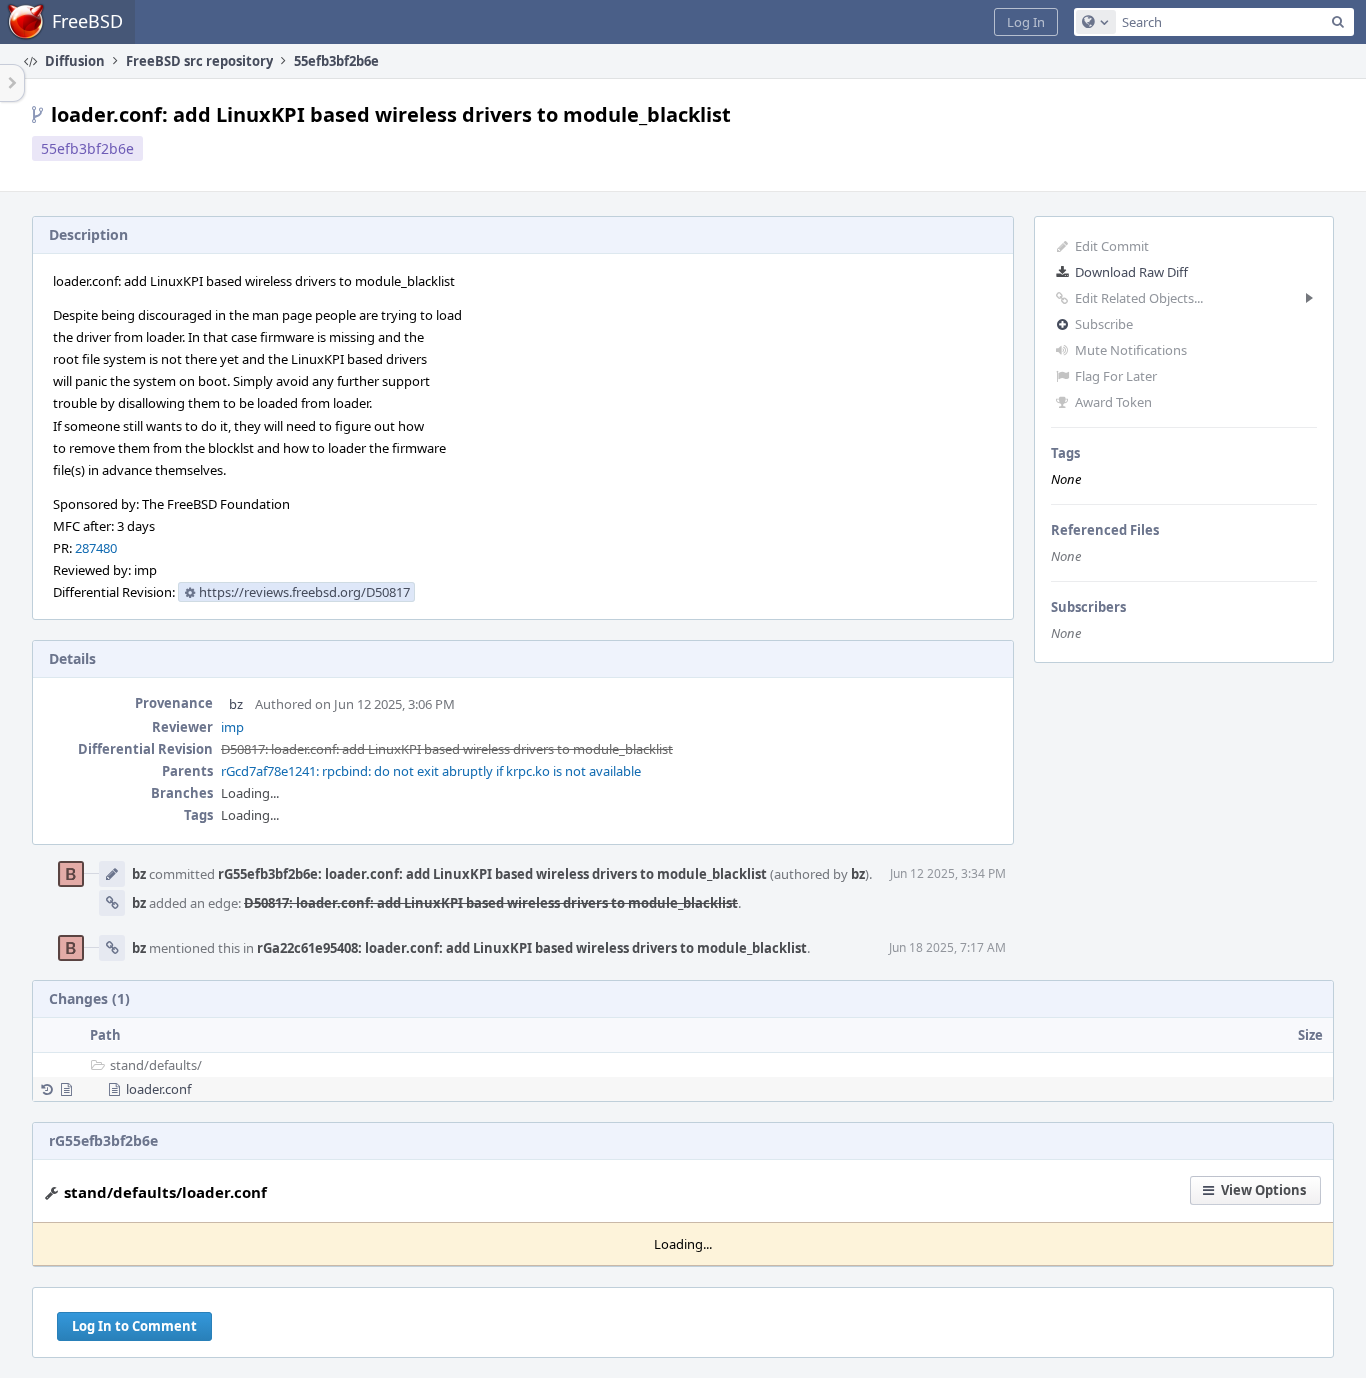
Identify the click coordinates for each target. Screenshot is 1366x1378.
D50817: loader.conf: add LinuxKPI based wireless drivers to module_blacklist (447, 749)
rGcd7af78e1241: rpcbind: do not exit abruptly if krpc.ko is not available (431, 771)
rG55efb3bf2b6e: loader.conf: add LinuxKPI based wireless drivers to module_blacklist (492, 874)
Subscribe (1104, 324)
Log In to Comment (134, 1326)
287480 (96, 548)
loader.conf (158, 1089)
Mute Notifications (1131, 350)
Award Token (1113, 402)
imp (232, 727)
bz (236, 704)
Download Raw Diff (1131, 272)
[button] (1026, 22)
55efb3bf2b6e (87, 148)
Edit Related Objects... (1139, 298)
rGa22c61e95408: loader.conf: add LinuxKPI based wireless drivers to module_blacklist (532, 948)
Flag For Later (1116, 376)
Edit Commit (1112, 246)
